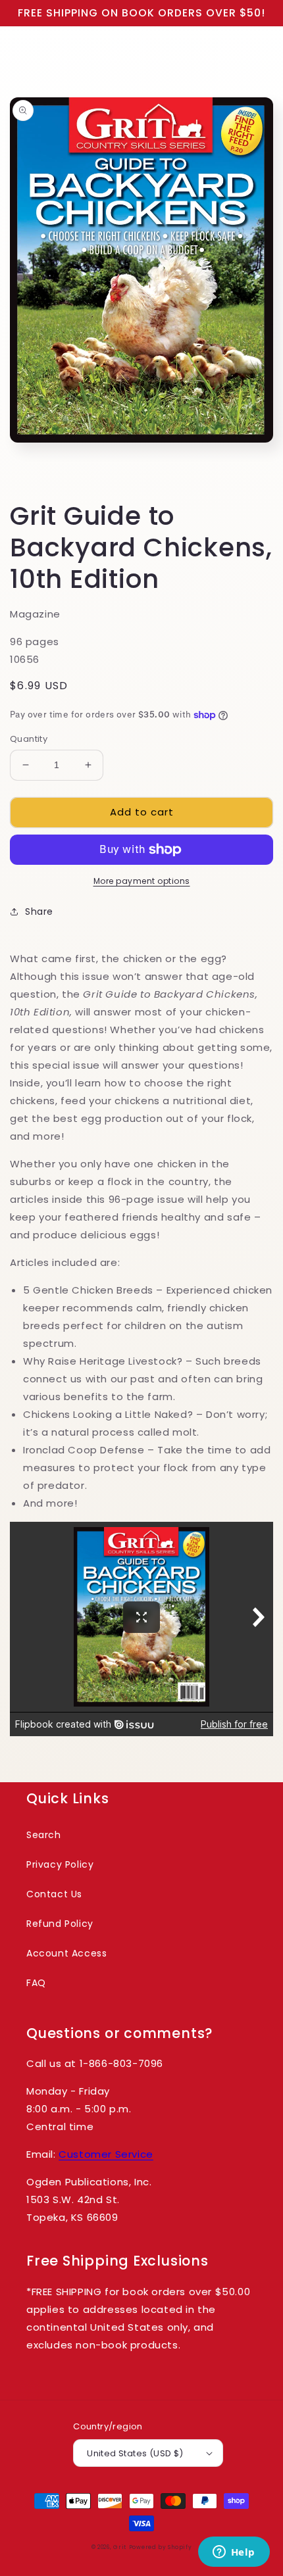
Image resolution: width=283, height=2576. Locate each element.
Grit (120, 2547)
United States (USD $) (135, 2453)
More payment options (142, 881)
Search (44, 1835)
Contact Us (54, 1894)
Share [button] (39, 911)
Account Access (66, 1953)
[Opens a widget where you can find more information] (234, 2553)
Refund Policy (60, 1924)
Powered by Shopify (161, 2547)
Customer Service (106, 2154)
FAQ (36, 1983)
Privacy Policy (60, 1864)
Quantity (29, 739)
